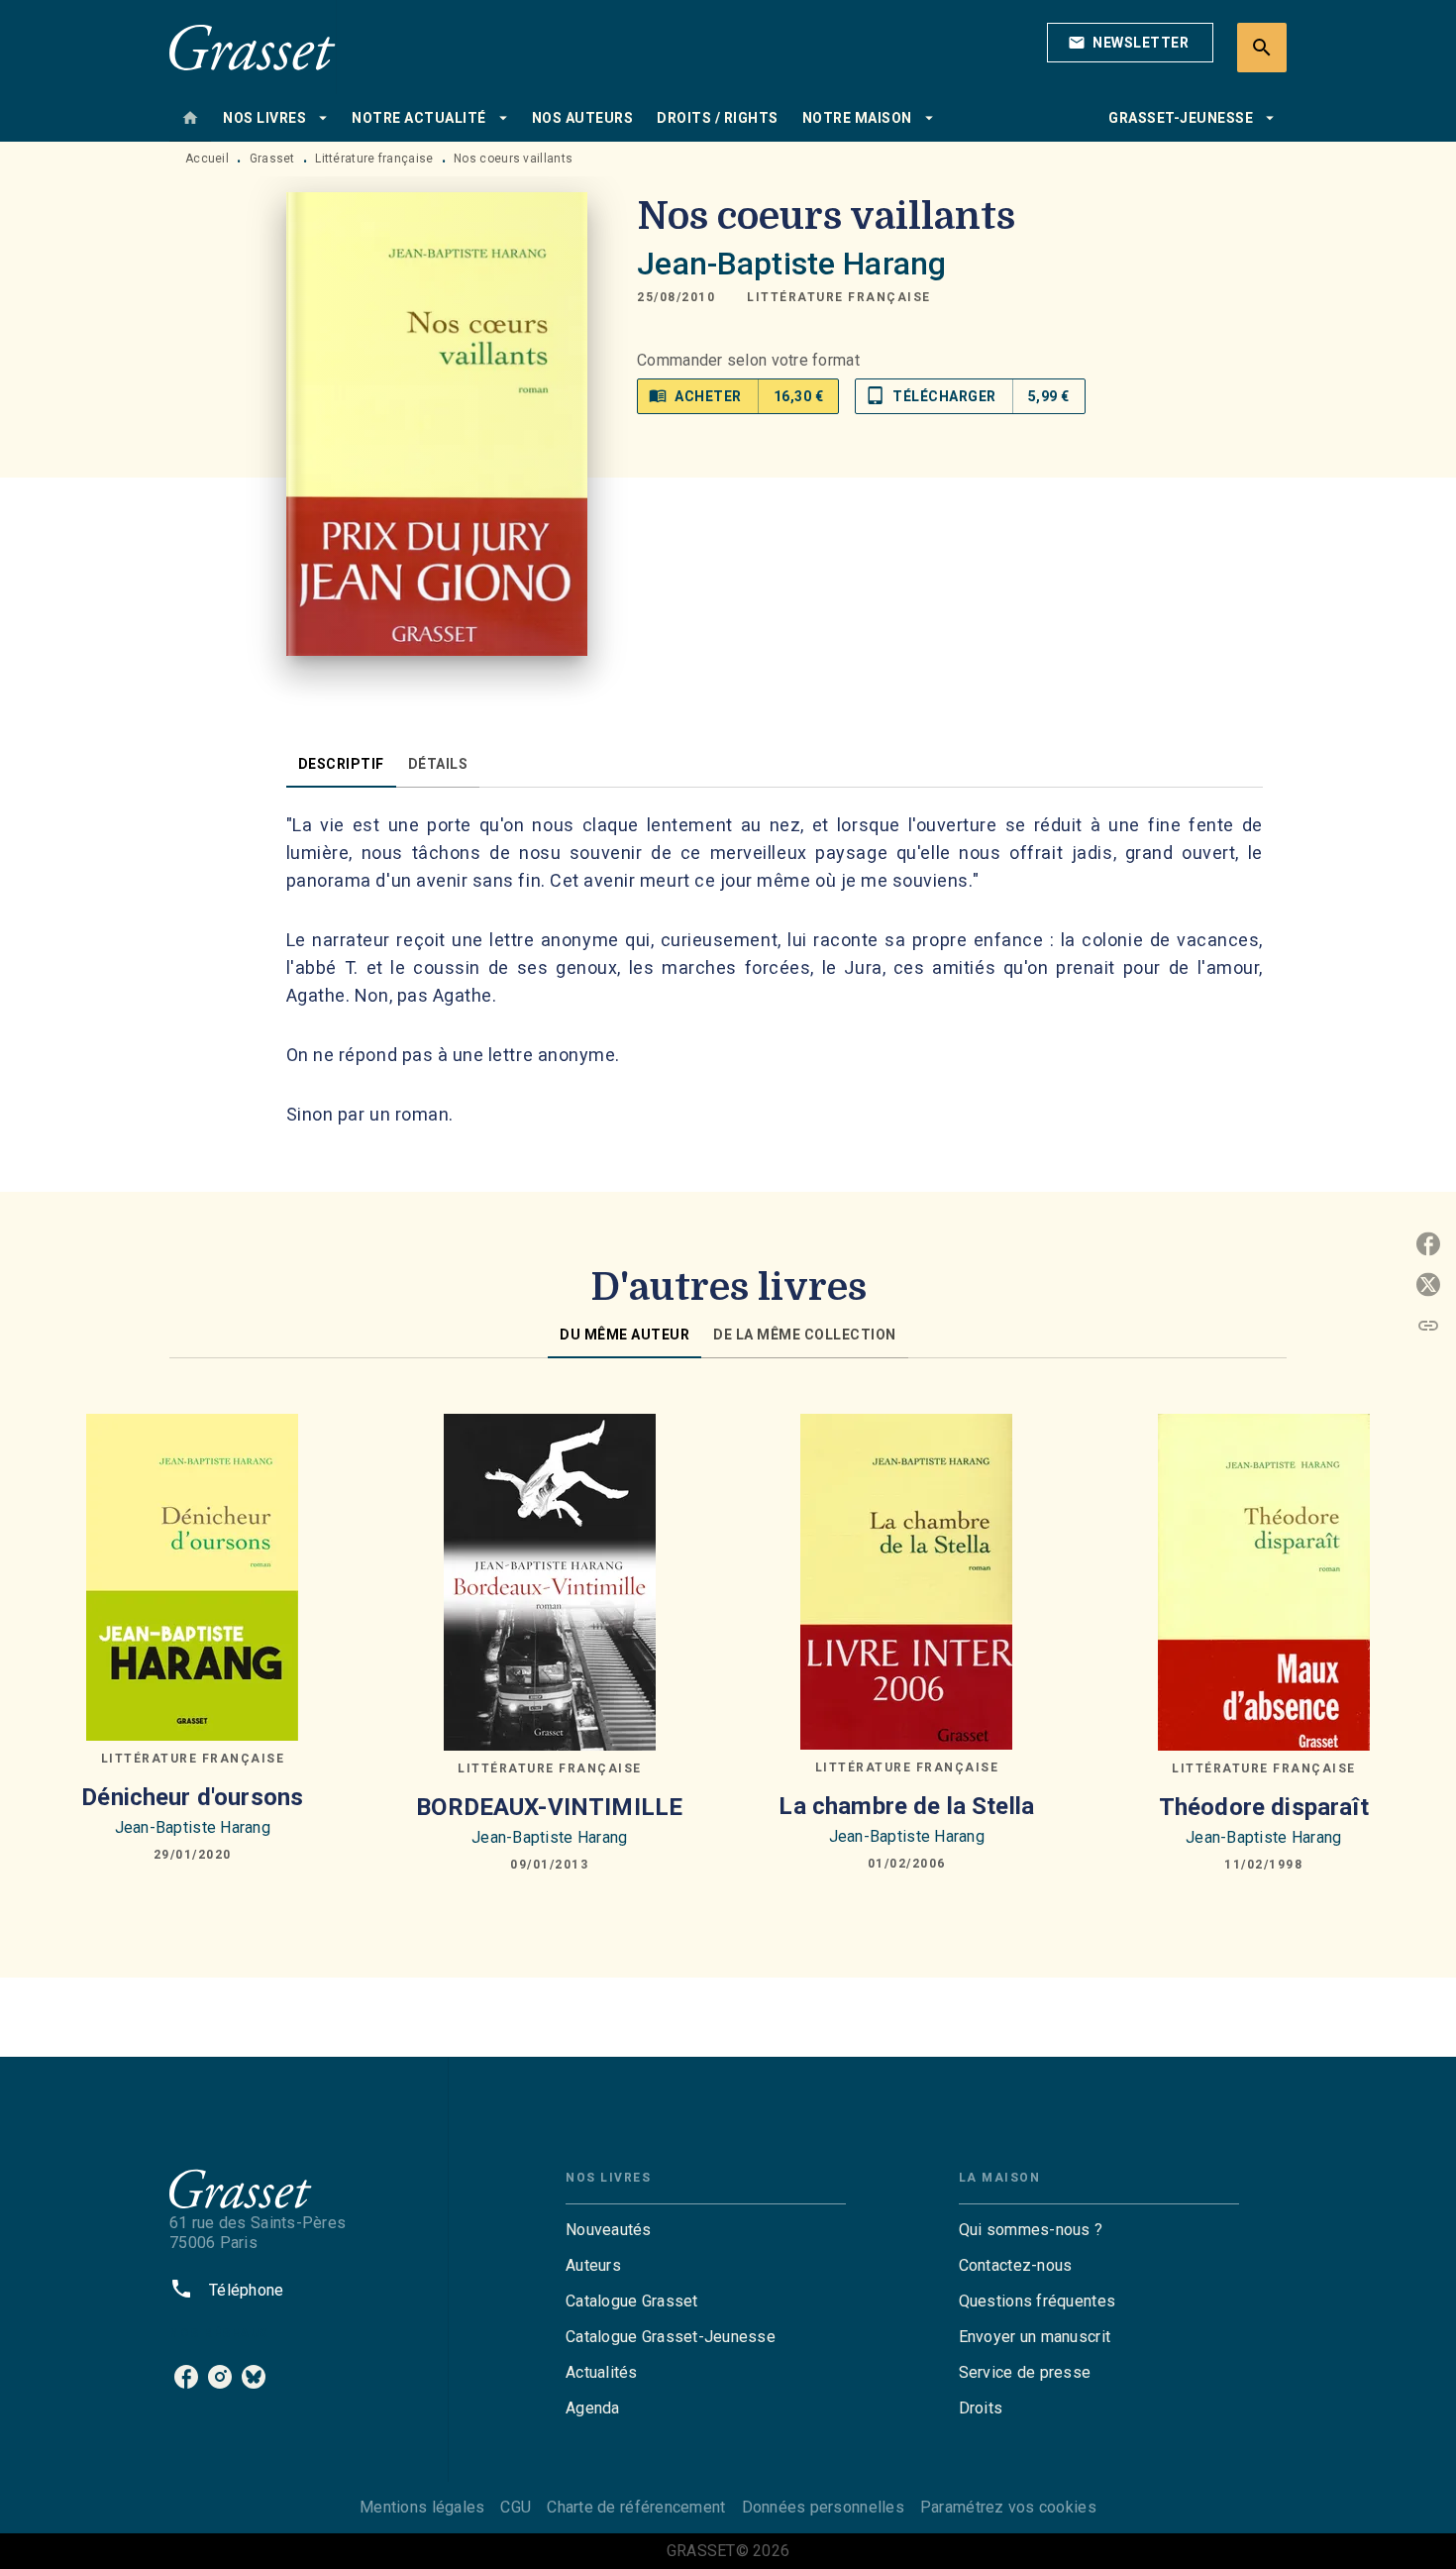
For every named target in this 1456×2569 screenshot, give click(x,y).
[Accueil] (253, 47)
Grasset (272, 159)
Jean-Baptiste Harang (791, 264)
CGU (516, 2507)
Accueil (207, 159)
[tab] (190, 118)
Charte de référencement (636, 2507)
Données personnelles (823, 2507)
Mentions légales (422, 2507)
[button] (1130, 43)
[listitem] (186, 2377)
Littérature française (374, 159)
